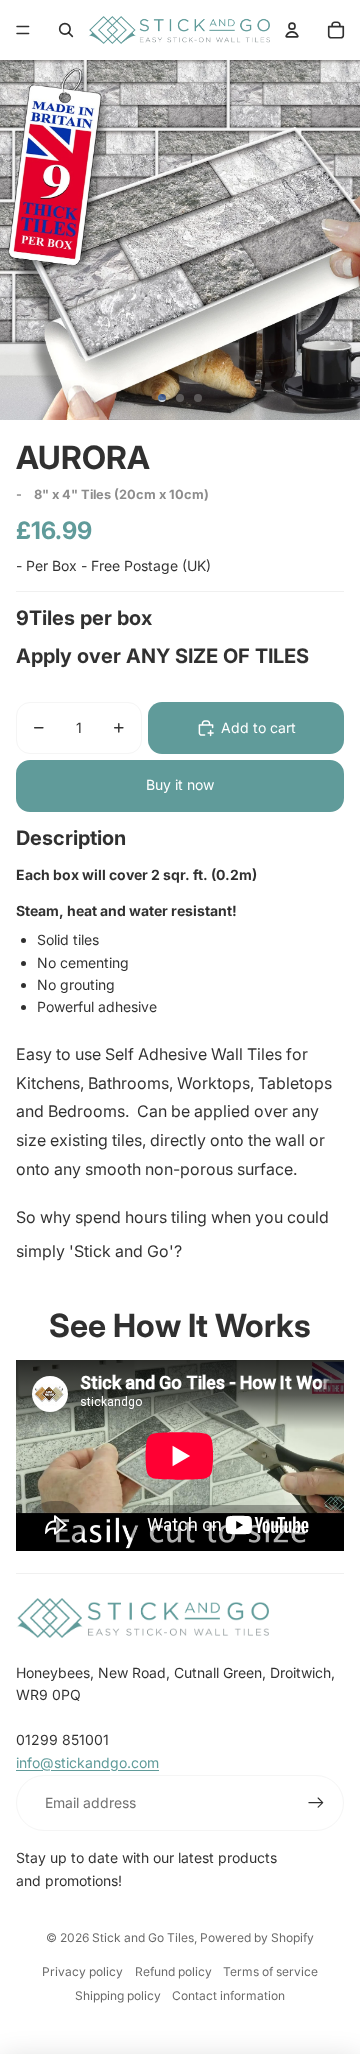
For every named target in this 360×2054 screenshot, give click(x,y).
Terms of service (270, 1971)
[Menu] (23, 30)
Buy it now (180, 784)
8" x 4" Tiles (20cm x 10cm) (121, 494)
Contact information (228, 1995)
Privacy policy (82, 1971)
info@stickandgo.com (87, 1762)
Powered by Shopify (257, 1937)
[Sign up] (316, 1803)
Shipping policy (118, 1995)
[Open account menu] (292, 30)
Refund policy (173, 1971)
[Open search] (66, 30)
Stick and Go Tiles (143, 1937)
